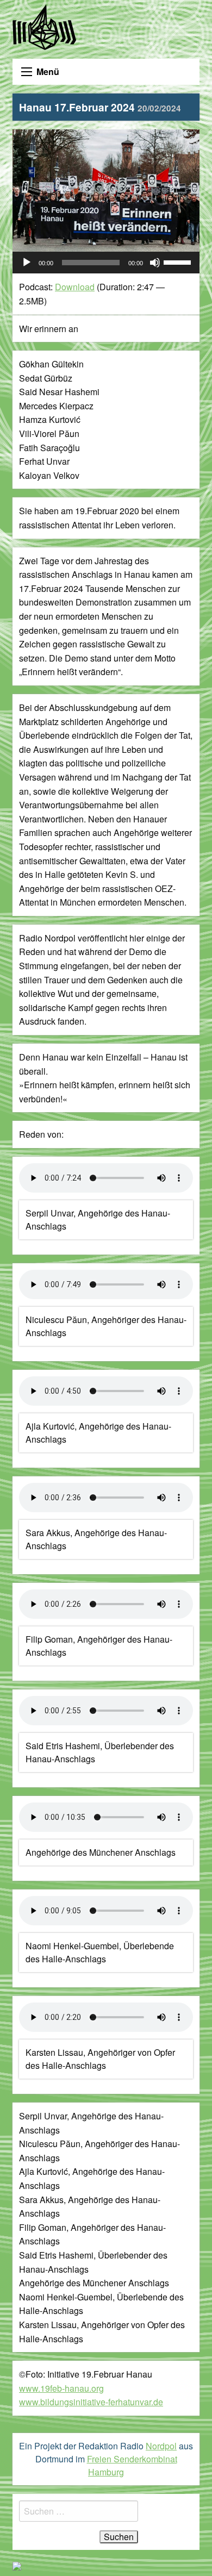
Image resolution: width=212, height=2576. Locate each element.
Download (75, 287)
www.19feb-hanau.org (61, 2388)
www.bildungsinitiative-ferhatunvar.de (91, 2402)
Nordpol (161, 2446)
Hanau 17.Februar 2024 (100, 107)
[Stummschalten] (155, 263)
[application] (106, 263)
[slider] (179, 261)
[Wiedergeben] (27, 263)
